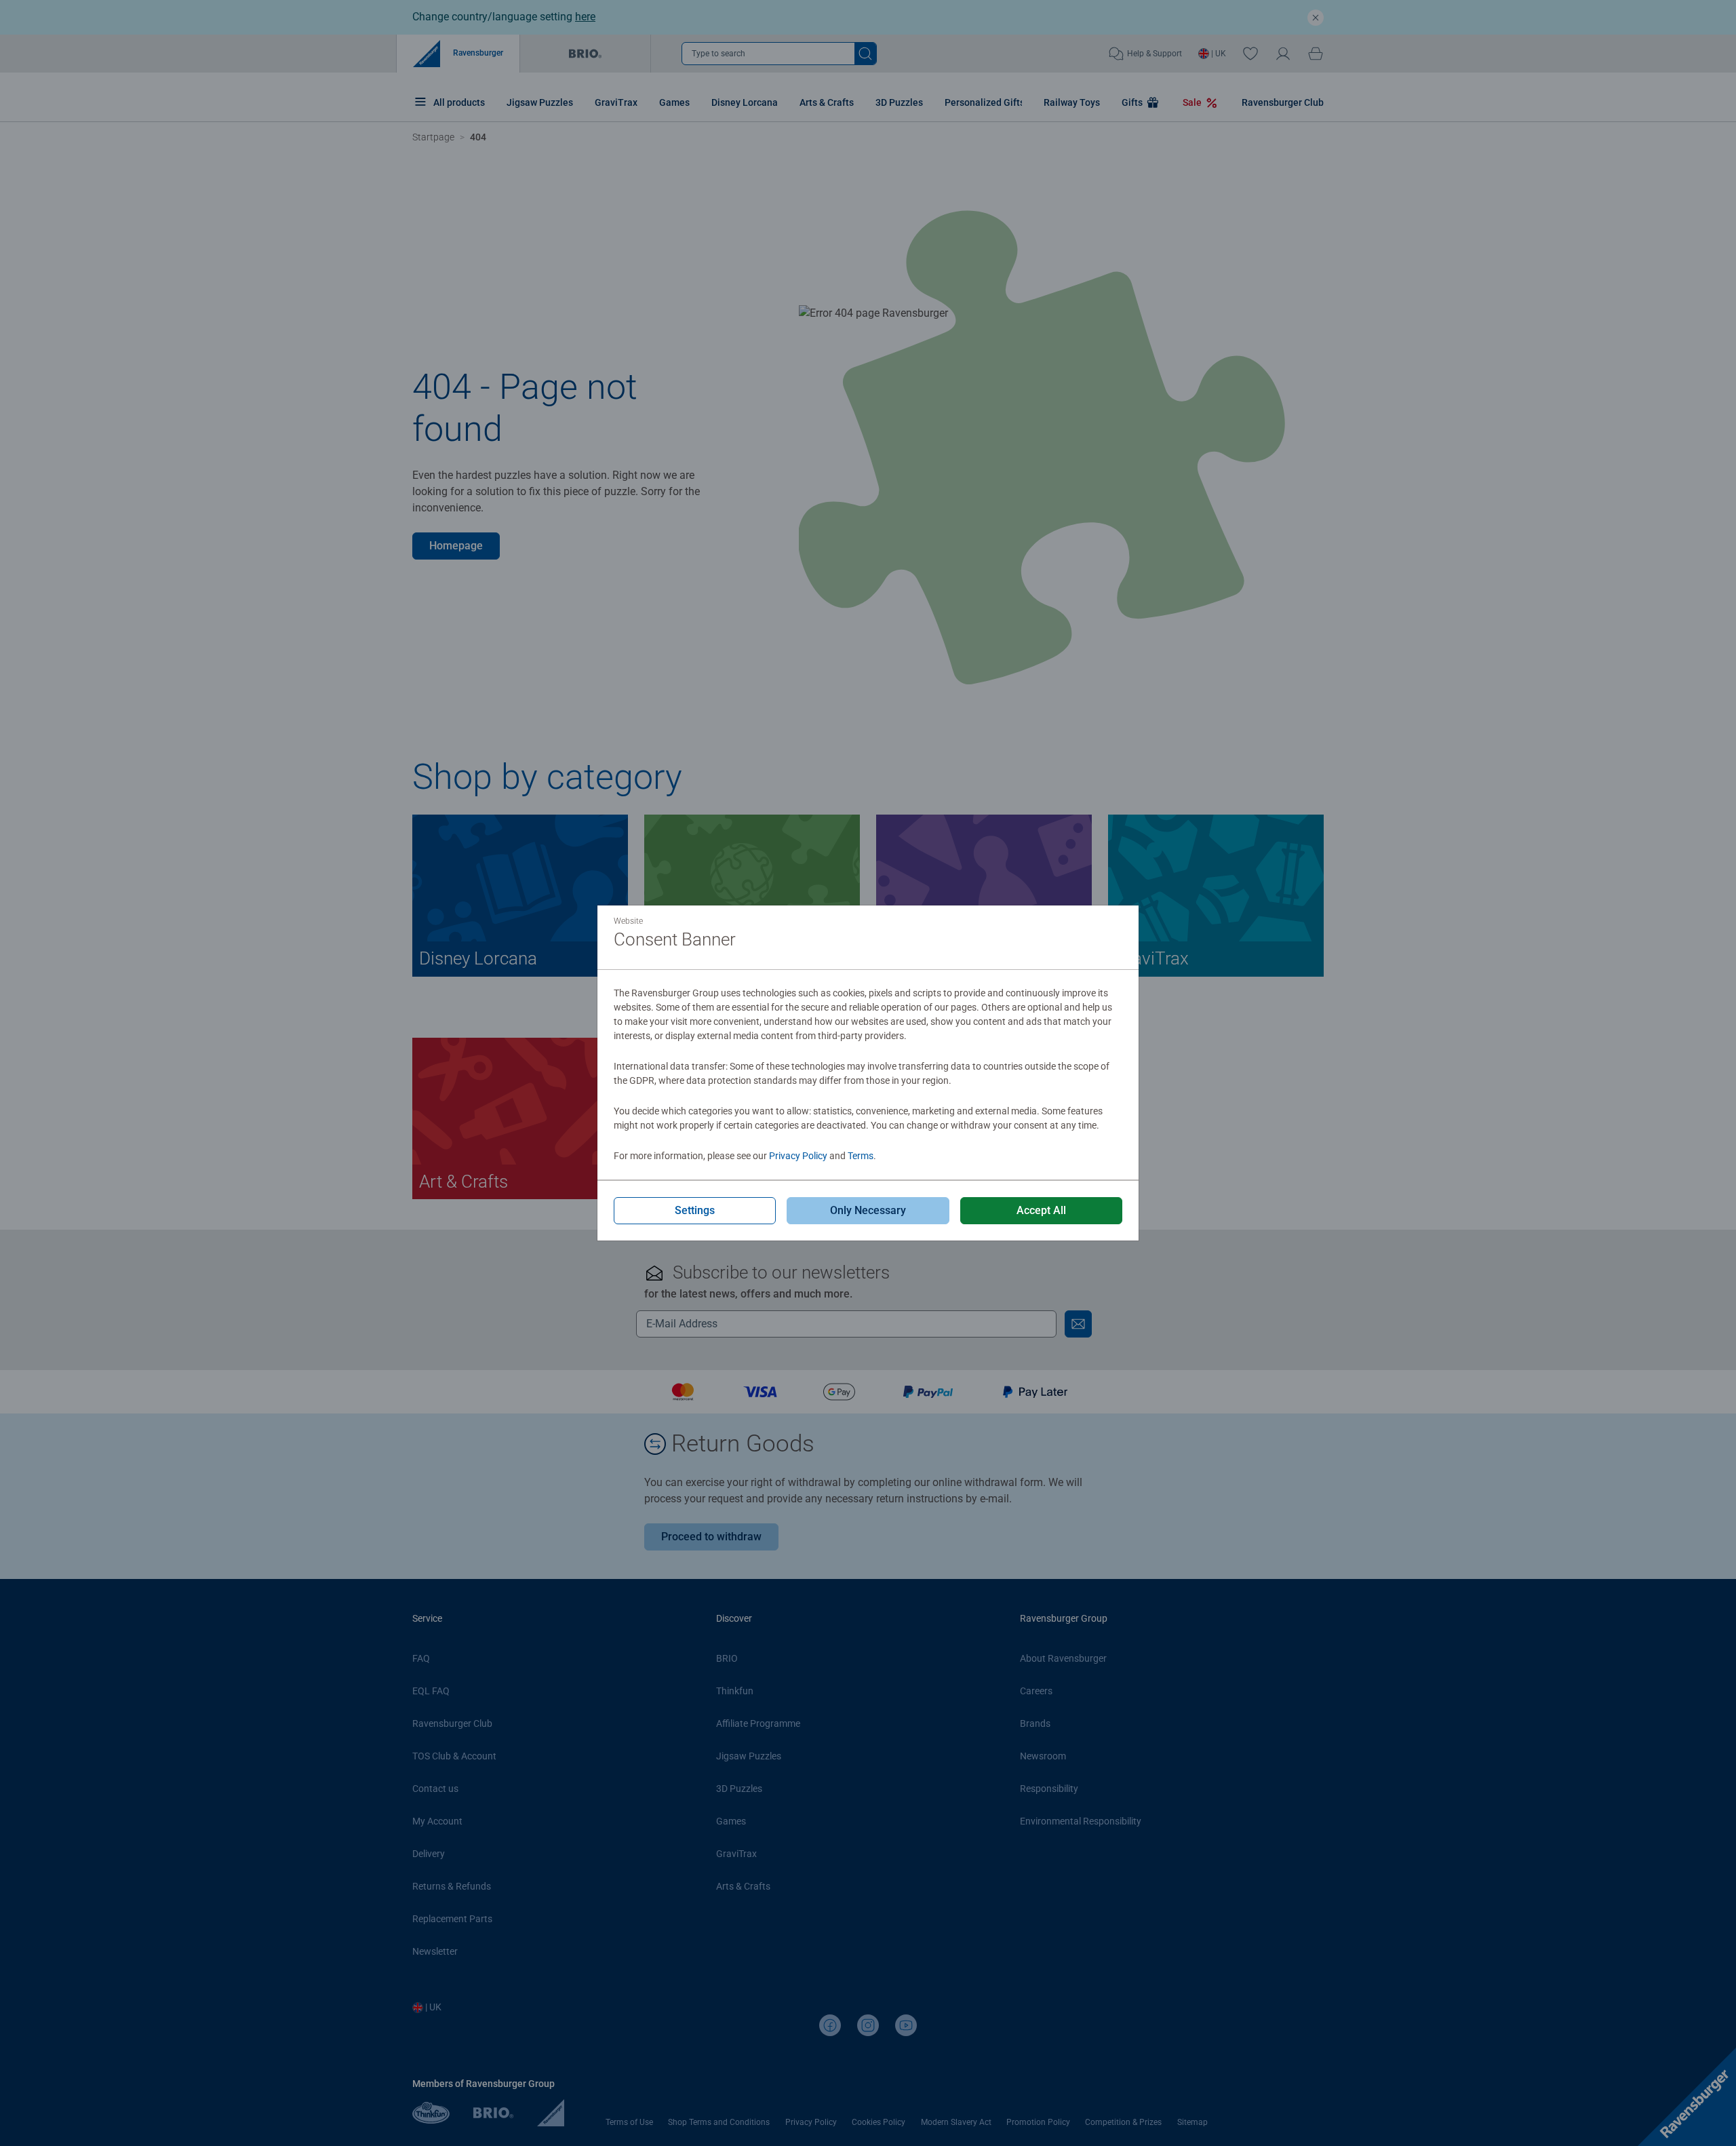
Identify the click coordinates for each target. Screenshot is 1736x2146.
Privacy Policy (798, 1156)
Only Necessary (868, 1210)
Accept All (1041, 1210)
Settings (695, 1210)
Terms (861, 1156)
